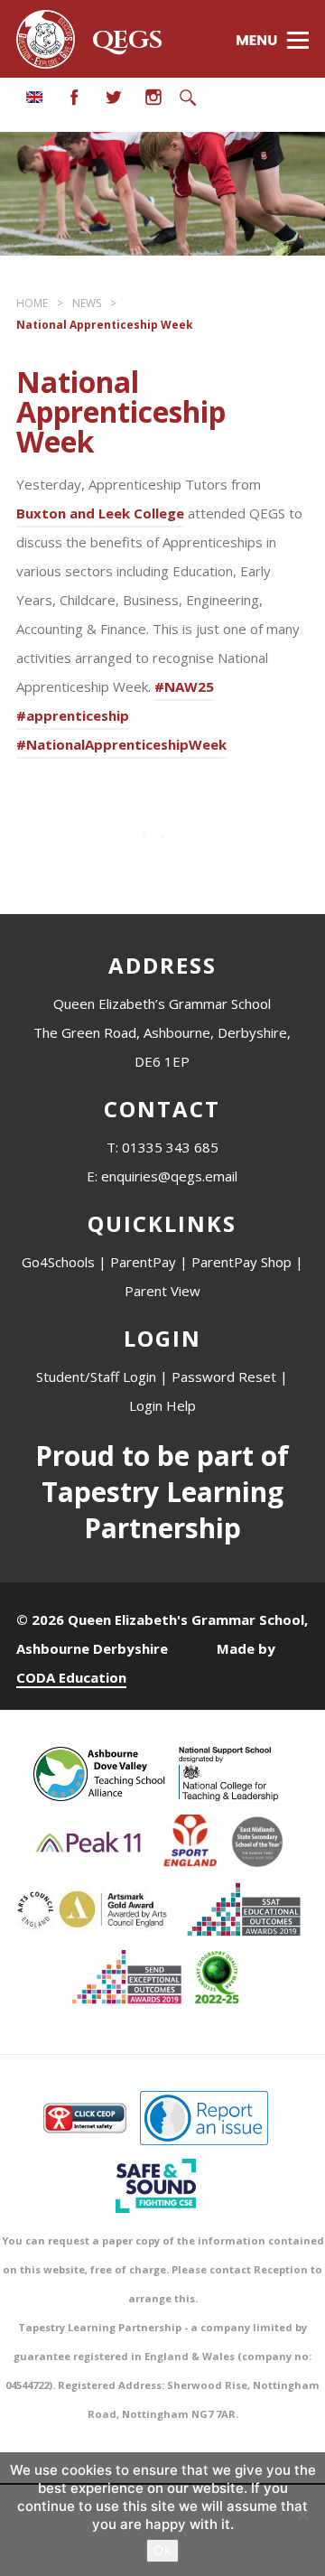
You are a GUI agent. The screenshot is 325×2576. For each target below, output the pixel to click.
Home (32, 303)
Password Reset (224, 1377)
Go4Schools (58, 1262)
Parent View (162, 1291)
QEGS (127, 41)
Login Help (162, 1405)
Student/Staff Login (96, 1377)
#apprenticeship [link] (73, 715)
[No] (302, 2515)
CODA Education (71, 1677)
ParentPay (143, 1262)
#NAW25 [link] (184, 686)
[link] (100, 516)
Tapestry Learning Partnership (162, 1510)
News (87, 303)
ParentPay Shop (241, 1262)
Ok (162, 2550)
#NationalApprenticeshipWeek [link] (121, 744)
